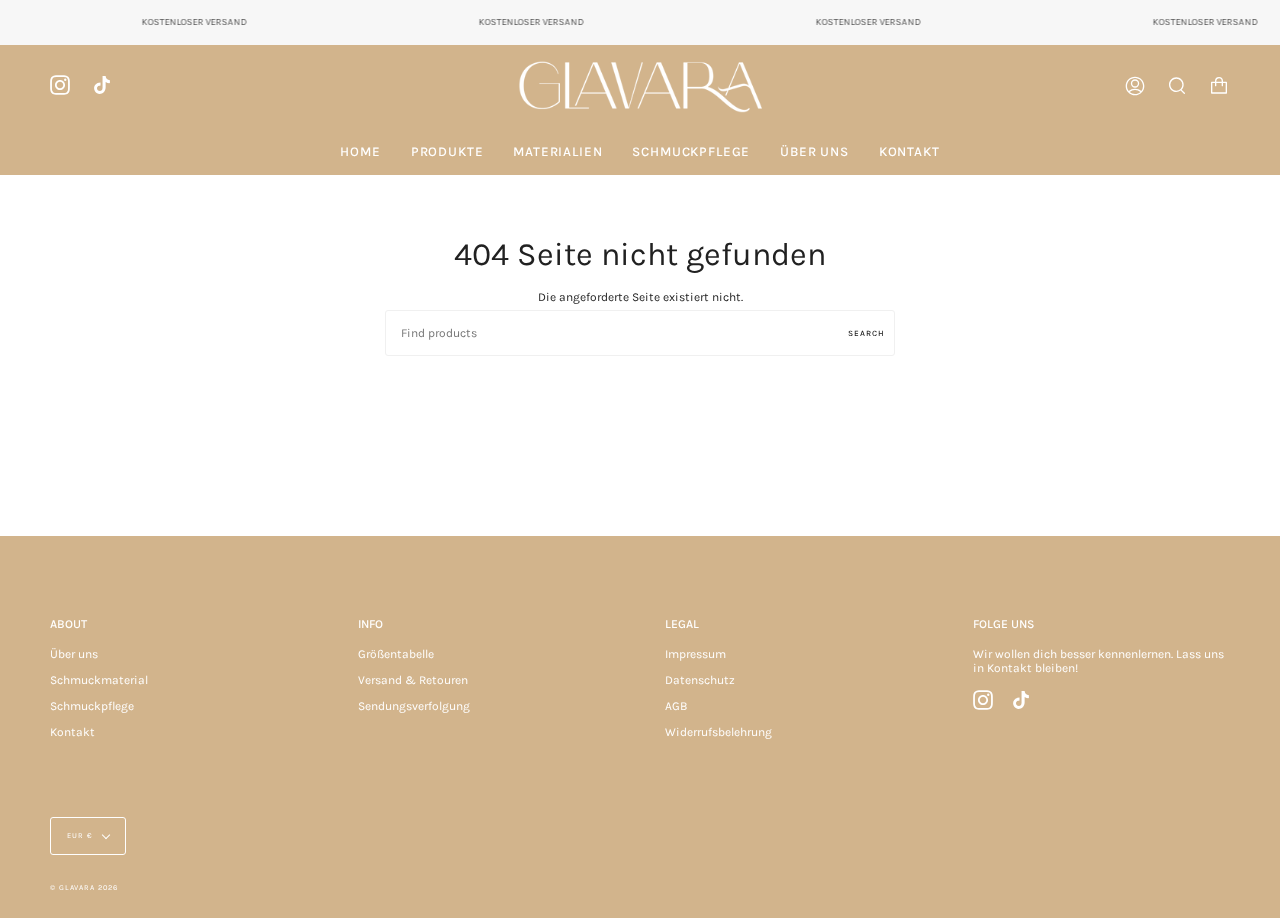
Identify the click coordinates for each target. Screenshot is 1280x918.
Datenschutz (700, 680)
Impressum (695, 654)
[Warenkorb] (1219, 86)
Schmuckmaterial (99, 680)
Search (866, 333)
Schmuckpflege (92, 706)
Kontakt (72, 732)
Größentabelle (396, 654)
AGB (676, 706)
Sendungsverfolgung (414, 706)
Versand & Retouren (413, 680)
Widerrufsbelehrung (718, 732)
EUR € (80, 835)
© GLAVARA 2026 (84, 887)
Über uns (74, 654)
